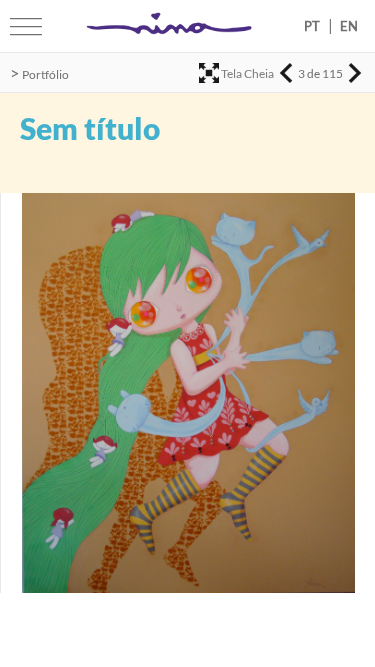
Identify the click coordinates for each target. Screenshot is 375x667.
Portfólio (45, 74)
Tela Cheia (247, 73)
